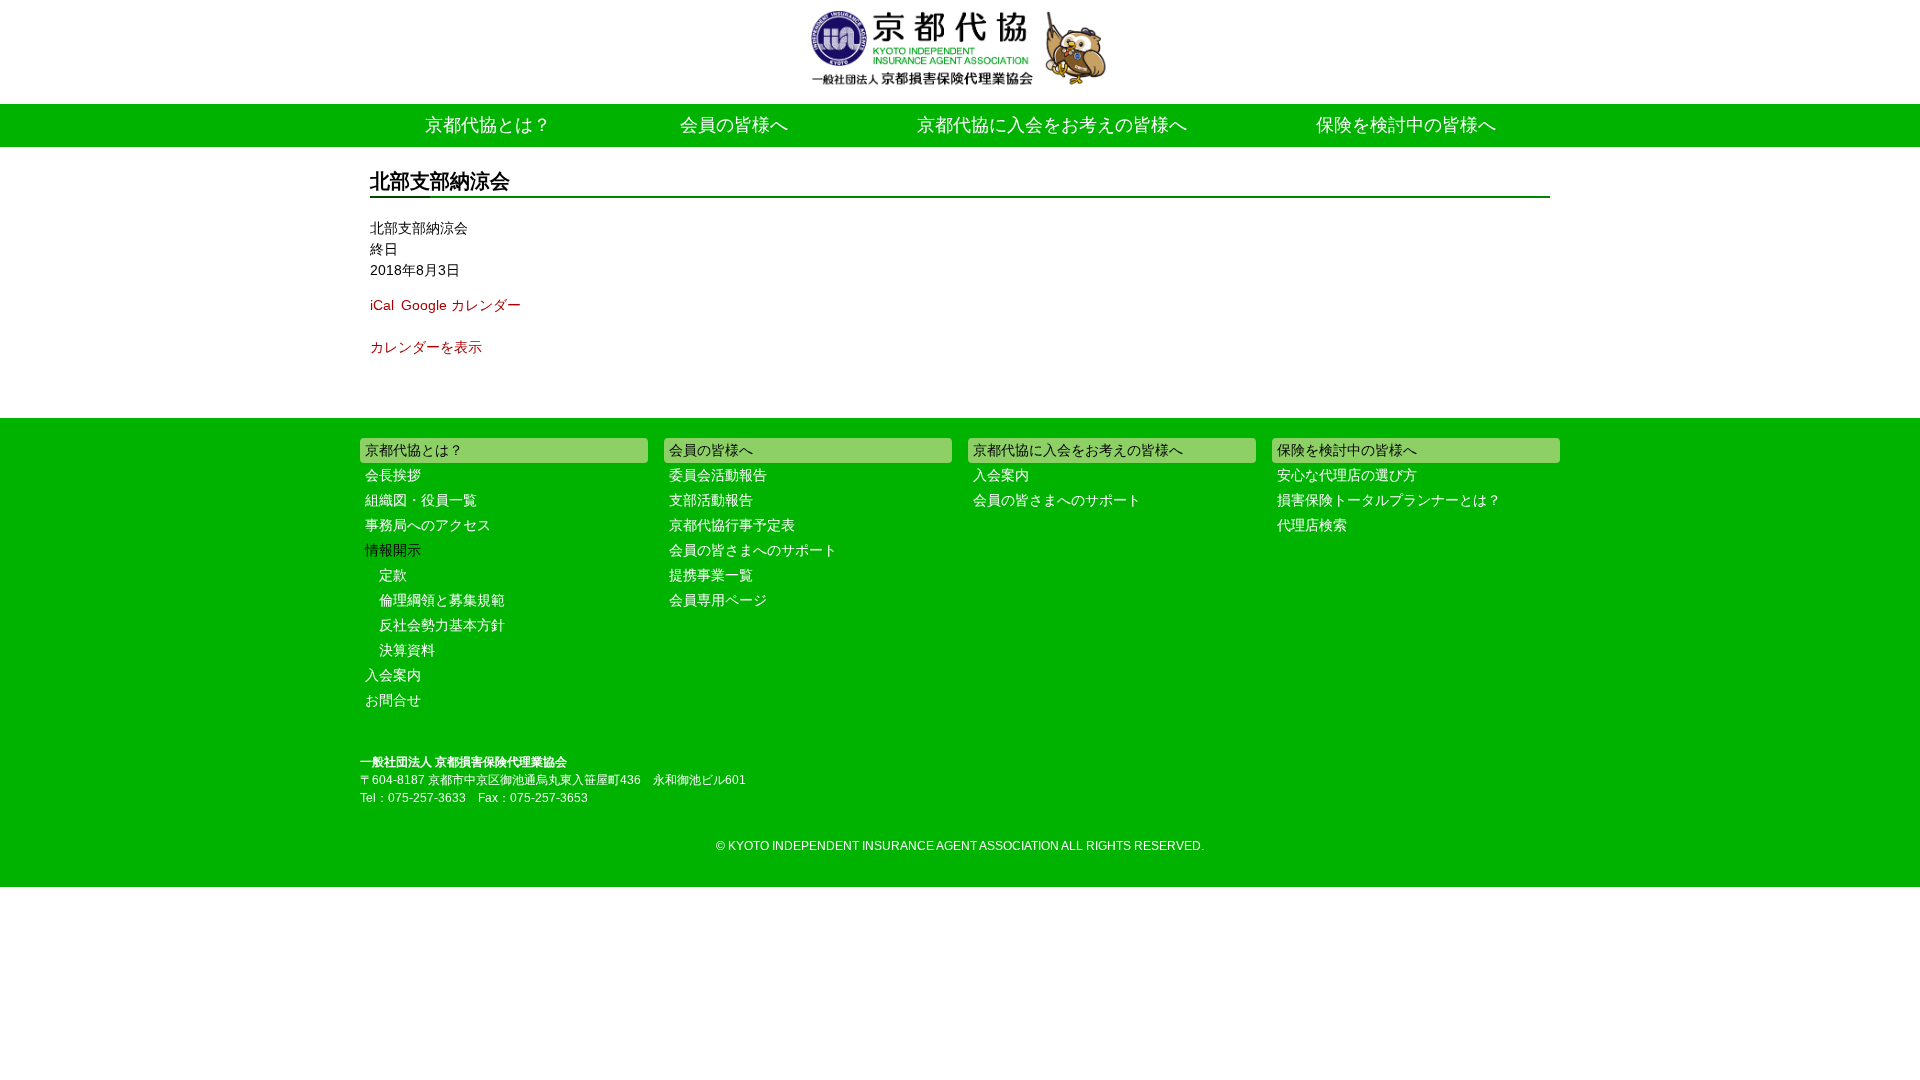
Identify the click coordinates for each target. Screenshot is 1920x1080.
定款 (393, 575)
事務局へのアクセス (428, 525)
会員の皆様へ (734, 125)
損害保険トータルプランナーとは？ (1389, 500)
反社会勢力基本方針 (442, 625)
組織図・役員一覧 (421, 500)
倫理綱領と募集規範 (442, 600)
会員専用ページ (718, 600)
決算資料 (407, 650)
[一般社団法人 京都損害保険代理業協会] (960, 49)
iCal (382, 305)
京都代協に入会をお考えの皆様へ (1052, 125)
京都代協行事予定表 (732, 525)
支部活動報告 (711, 500)
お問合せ (393, 700)
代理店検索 (1312, 525)
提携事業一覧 (711, 575)
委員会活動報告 (718, 475)
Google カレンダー (461, 305)
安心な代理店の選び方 (1347, 475)
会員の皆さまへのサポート (753, 550)
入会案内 (393, 675)
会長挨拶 (393, 475)
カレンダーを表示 (426, 347)
